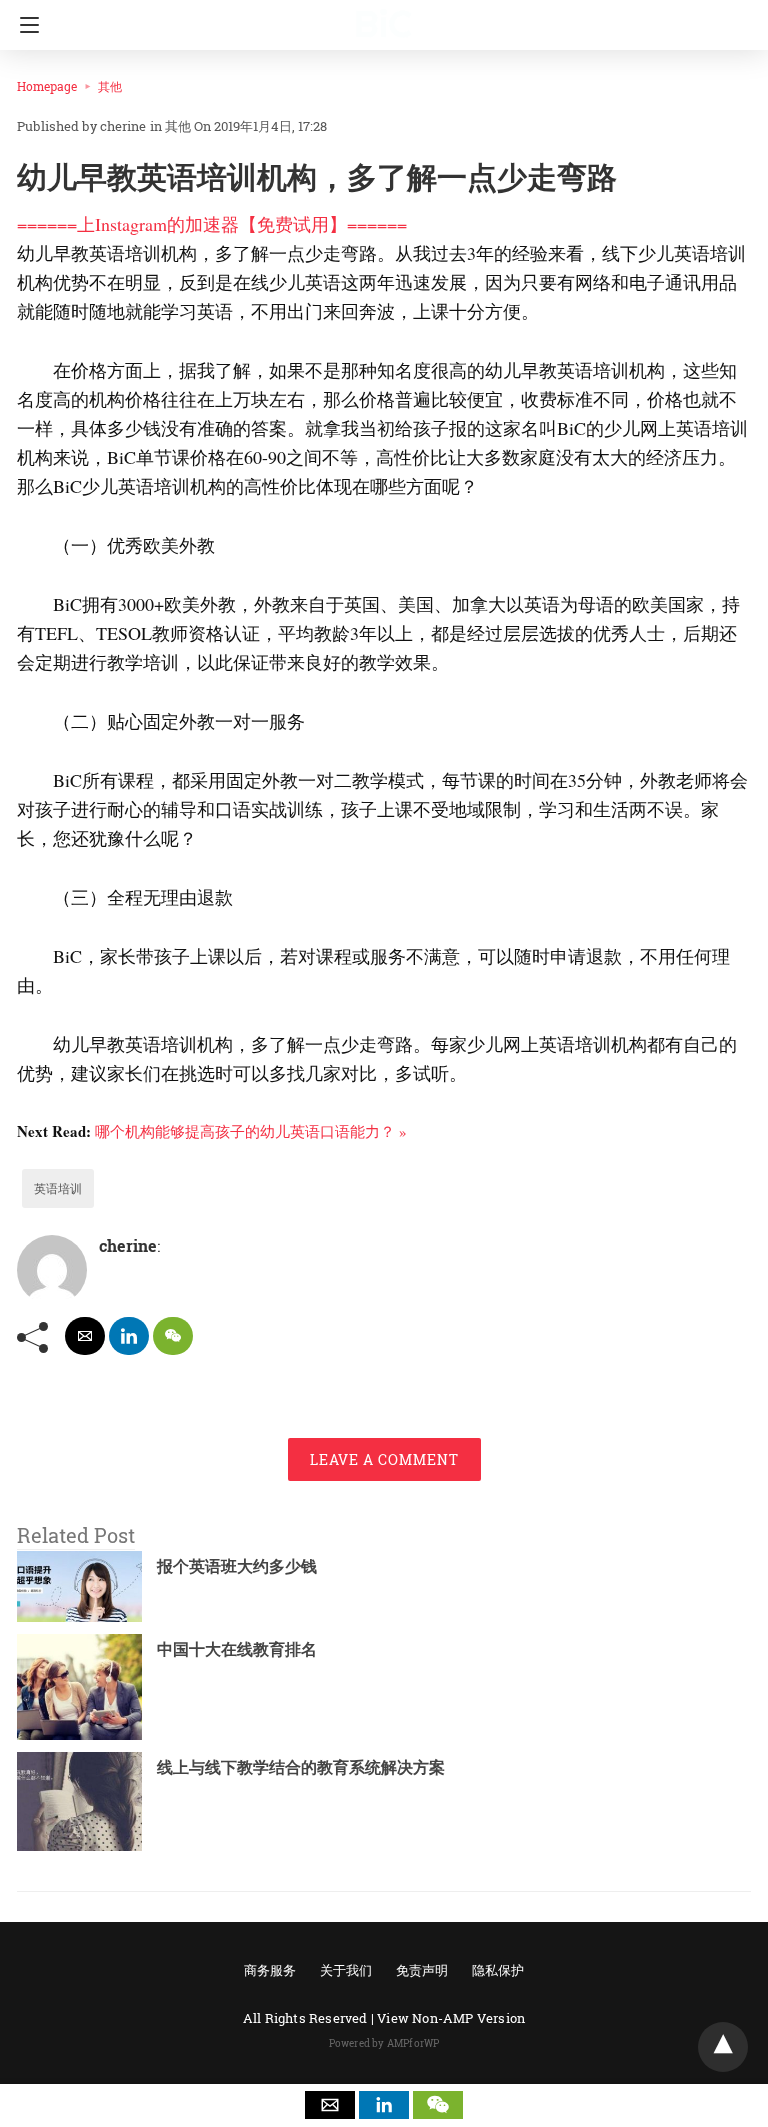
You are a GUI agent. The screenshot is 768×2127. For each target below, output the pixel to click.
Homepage (47, 86)
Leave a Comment (384, 1459)
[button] (330, 2105)
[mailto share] (85, 1336)
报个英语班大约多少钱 (237, 1565)
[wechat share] (173, 1336)
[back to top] (723, 2047)
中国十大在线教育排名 (237, 1648)
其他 (110, 86)
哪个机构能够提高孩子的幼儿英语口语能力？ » (251, 1131)
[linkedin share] (129, 1336)
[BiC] (384, 14)
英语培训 (58, 1188)
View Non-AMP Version (451, 2018)
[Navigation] (24, 25)
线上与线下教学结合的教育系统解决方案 (301, 1766)
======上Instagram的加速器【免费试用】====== (212, 224)
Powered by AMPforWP (384, 2043)
